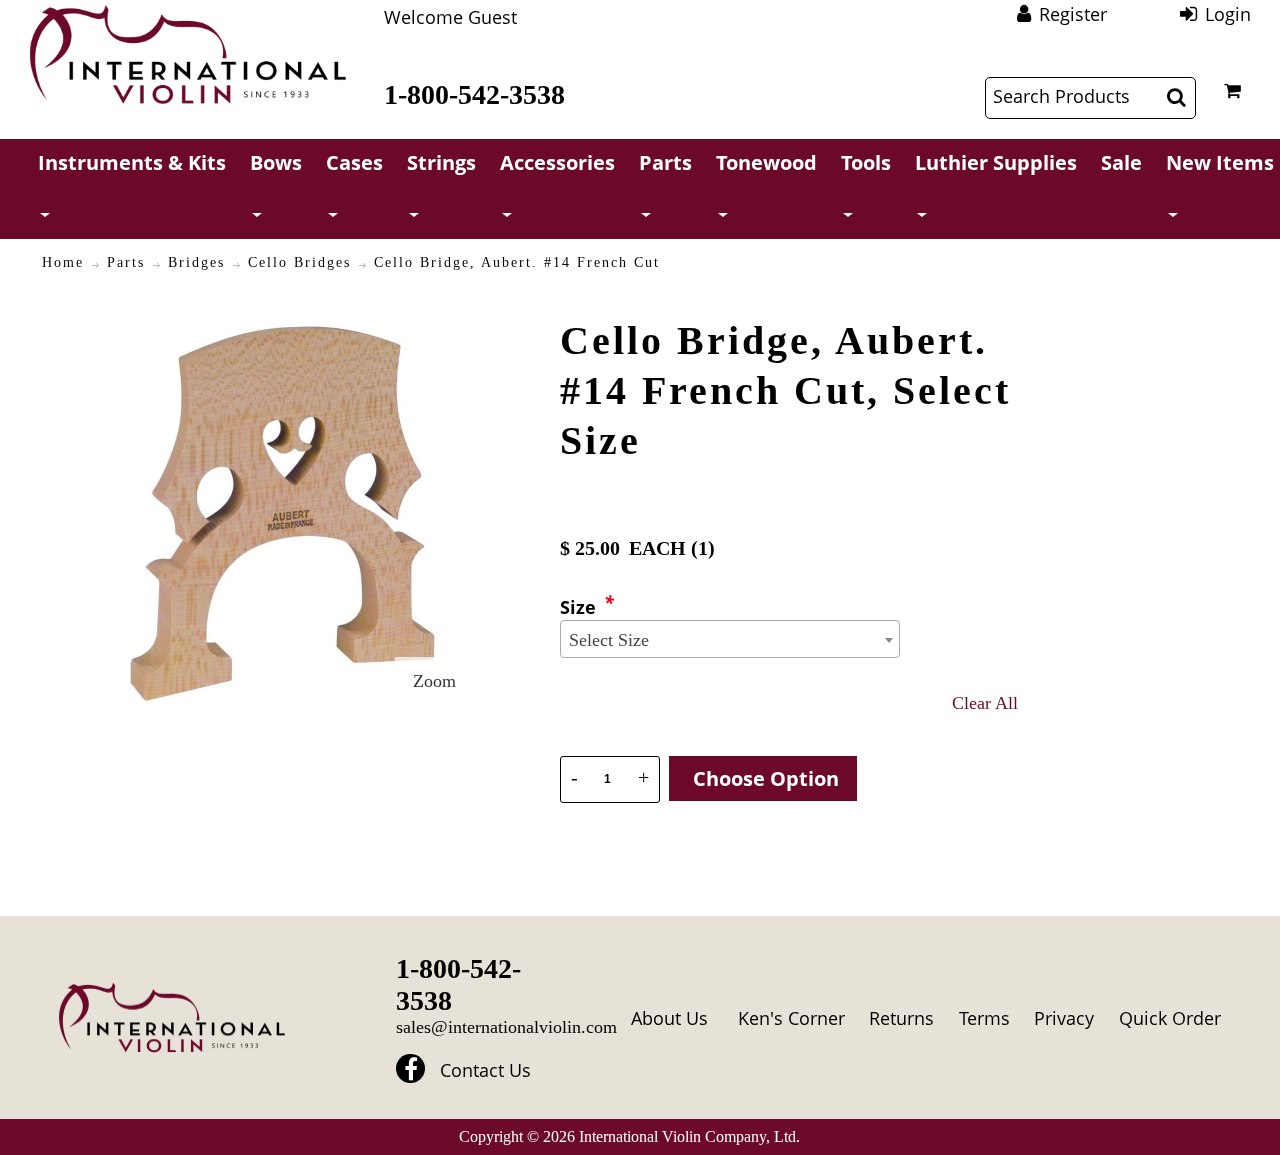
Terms (984, 1018)
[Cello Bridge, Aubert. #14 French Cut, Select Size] (281, 328)
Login (1228, 14)
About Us (669, 1018)
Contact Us (485, 1071)
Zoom (434, 681)
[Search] (1176, 97)
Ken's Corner (791, 1018)
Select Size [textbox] (609, 640)
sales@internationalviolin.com (506, 1027)
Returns (901, 1018)
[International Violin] (188, 54)
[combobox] (730, 639)
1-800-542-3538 (474, 94)
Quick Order (1170, 1018)
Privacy (1064, 1018)
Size (578, 607)
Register (1073, 14)
